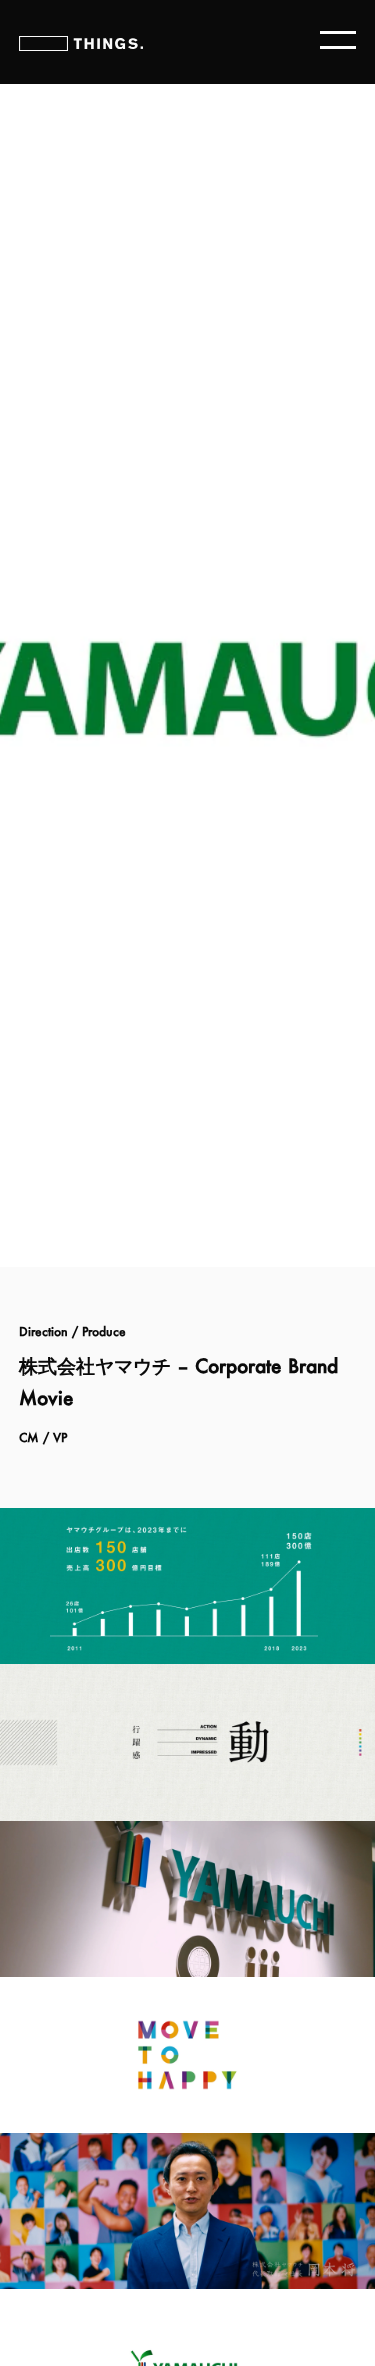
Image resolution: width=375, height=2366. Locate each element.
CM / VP (43, 1437)
